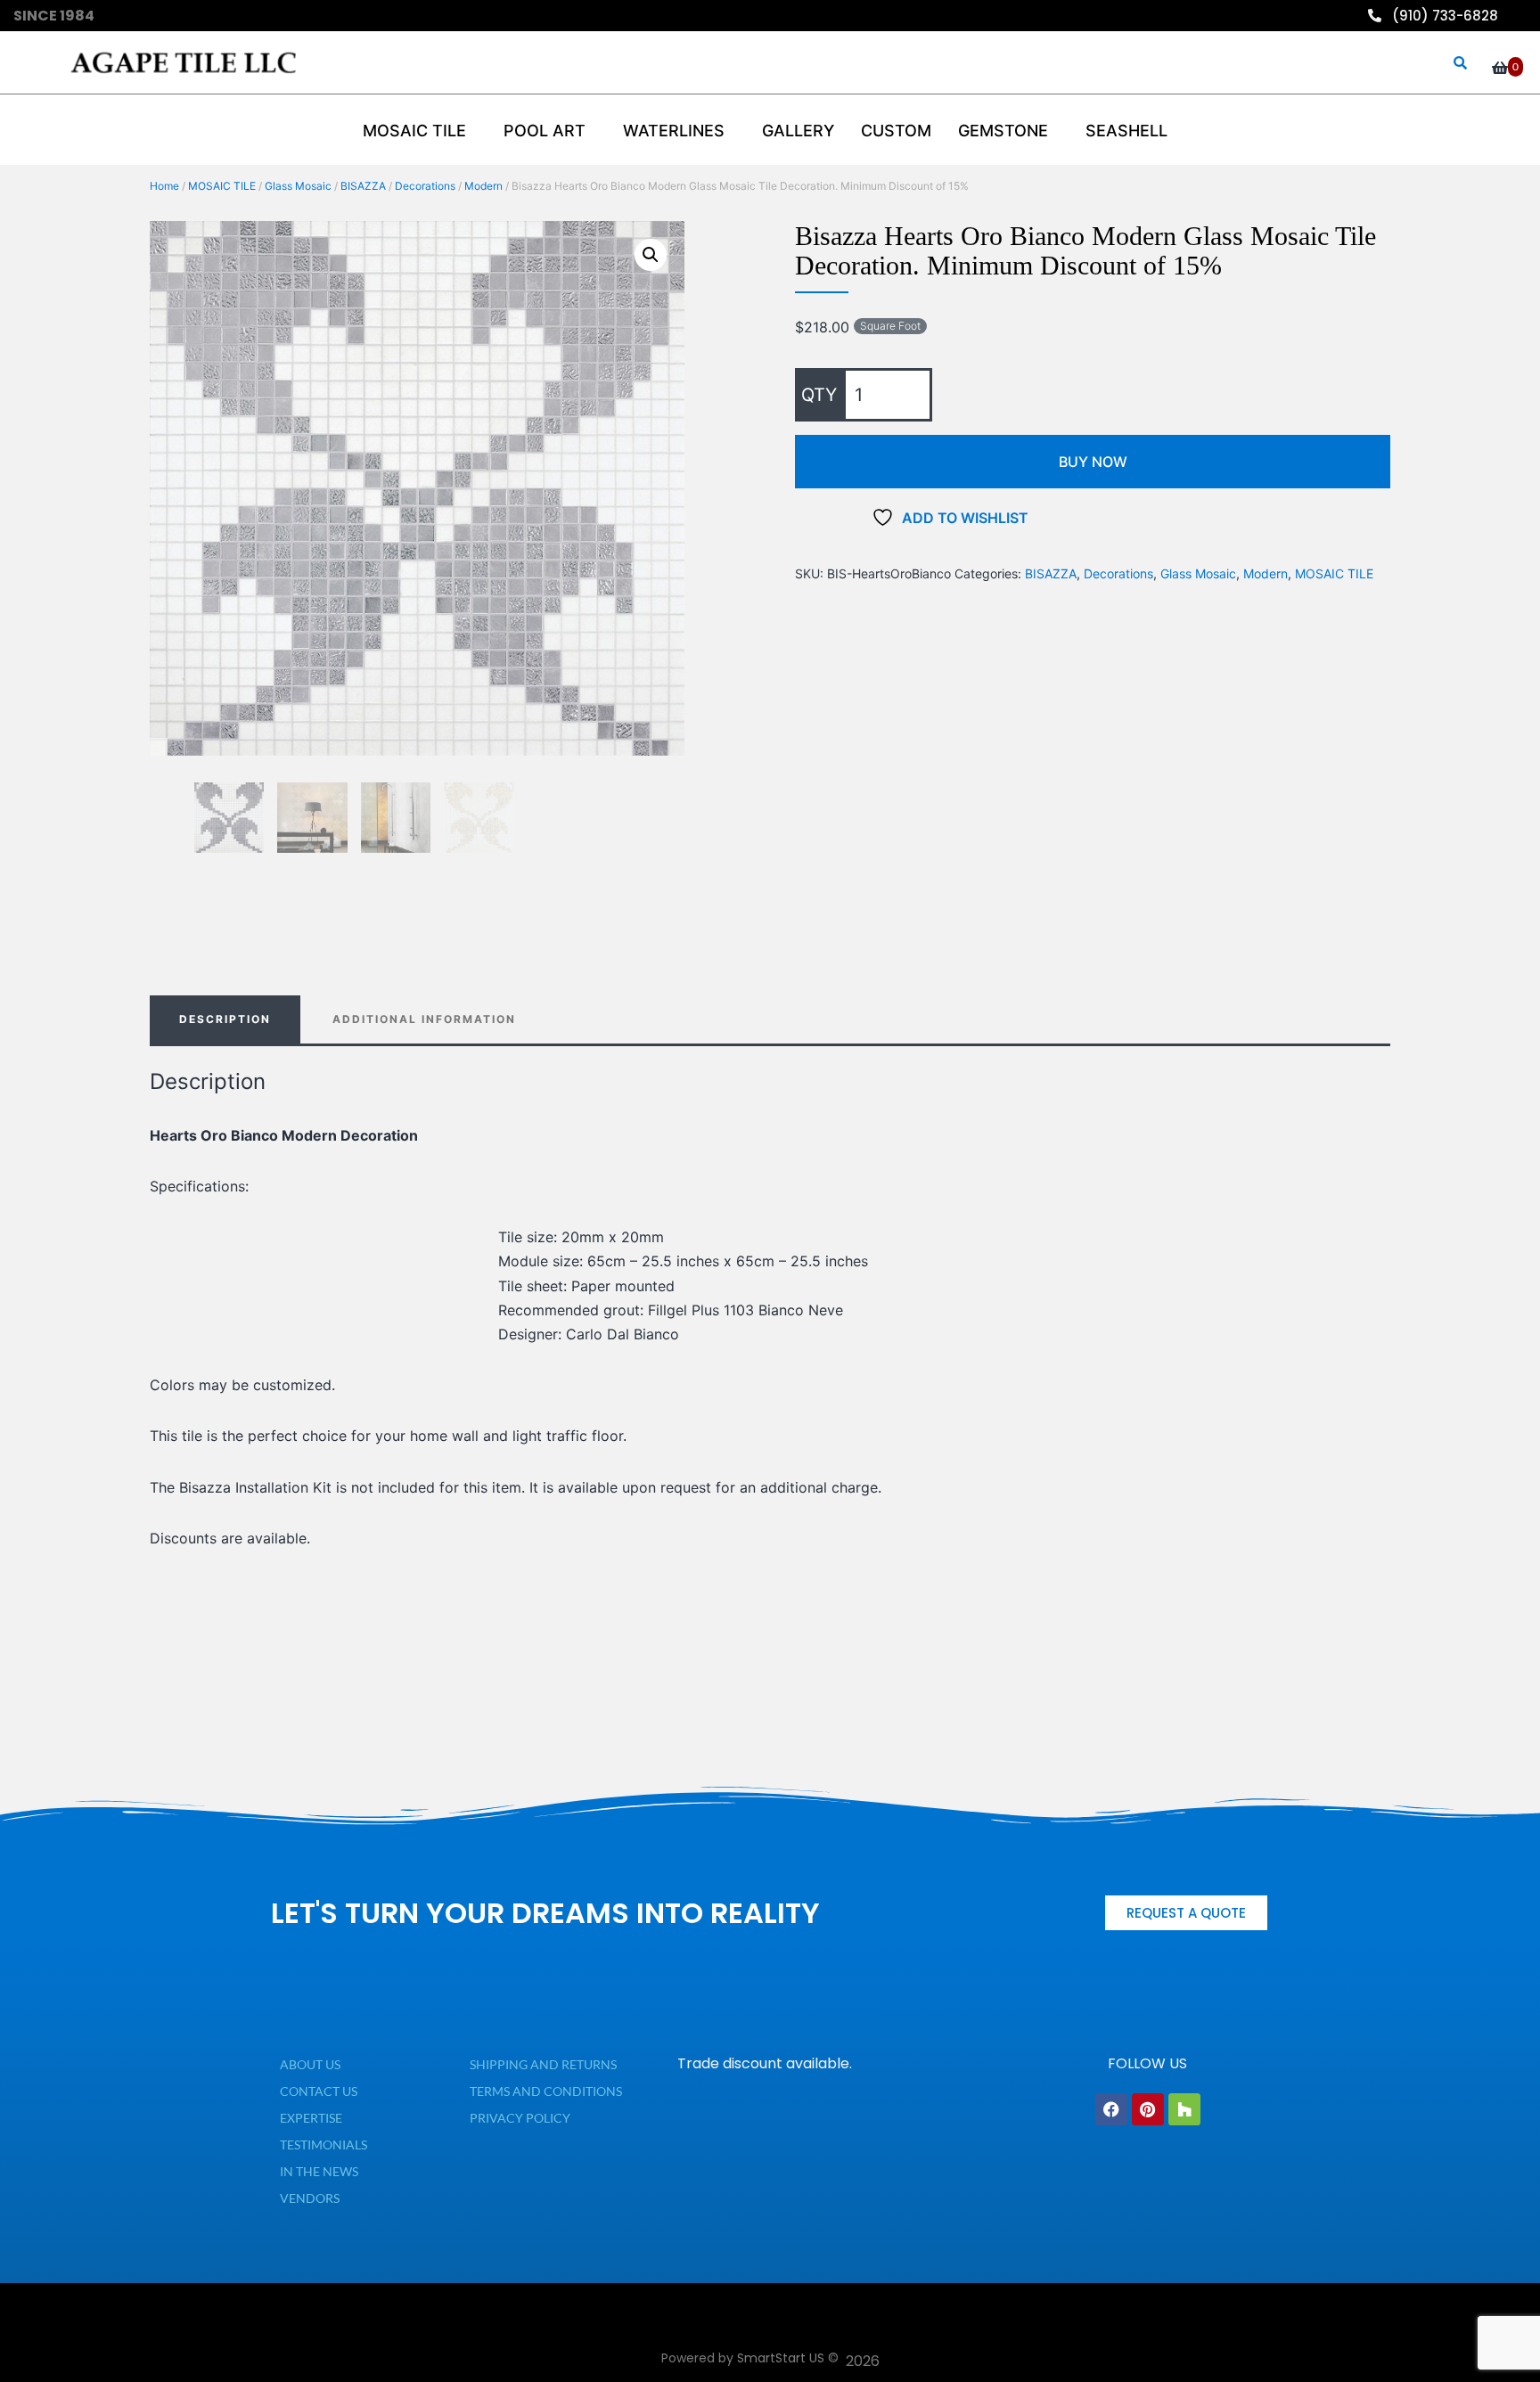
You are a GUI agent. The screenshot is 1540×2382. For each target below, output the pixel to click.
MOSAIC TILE (222, 186)
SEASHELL (1126, 131)
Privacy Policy (520, 2118)
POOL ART (545, 131)
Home (164, 186)
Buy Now (1093, 462)
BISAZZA (363, 186)
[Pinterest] (1148, 2109)
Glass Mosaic (298, 186)
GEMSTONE (1003, 131)
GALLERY (798, 131)
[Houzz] (1184, 2109)
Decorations (425, 186)
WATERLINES (674, 131)
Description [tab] (225, 1019)
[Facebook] (1111, 2109)
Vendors (310, 2198)
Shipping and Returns (543, 2064)
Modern (483, 186)
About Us (310, 2064)
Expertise (311, 2118)
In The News (319, 2171)
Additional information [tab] (424, 1019)
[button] (651, 255)
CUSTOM (896, 131)
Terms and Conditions (546, 2091)
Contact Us (319, 2091)
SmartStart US (781, 2358)
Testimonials (324, 2145)
